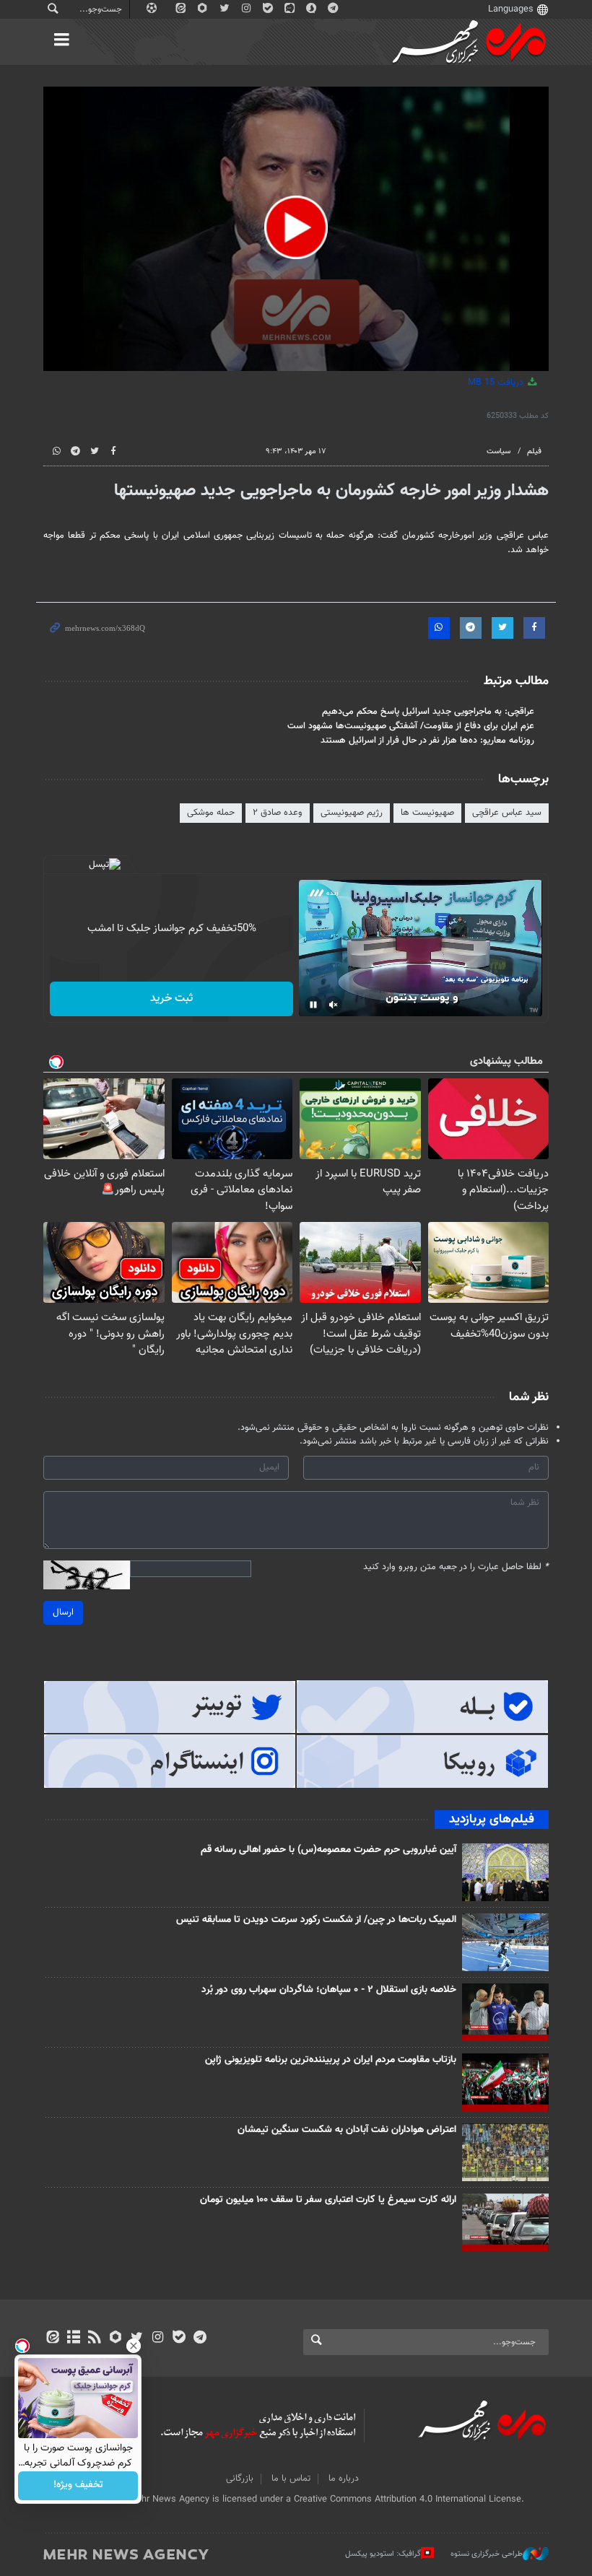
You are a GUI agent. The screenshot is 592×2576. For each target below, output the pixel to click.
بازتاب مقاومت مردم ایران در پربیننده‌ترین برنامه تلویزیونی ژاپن (331, 2060)
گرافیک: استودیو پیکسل (383, 2554)
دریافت (497, 383)
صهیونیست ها (427, 813)
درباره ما (344, 2479)
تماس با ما (291, 2479)
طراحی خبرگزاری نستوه (487, 2554)
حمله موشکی (211, 813)
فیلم (534, 451)
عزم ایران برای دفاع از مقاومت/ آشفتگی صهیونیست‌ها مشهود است (411, 726)
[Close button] (134, 2346)
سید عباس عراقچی (507, 813)
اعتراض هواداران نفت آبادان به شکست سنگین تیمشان (347, 2130)
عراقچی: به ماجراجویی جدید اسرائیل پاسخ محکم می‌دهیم (428, 712)
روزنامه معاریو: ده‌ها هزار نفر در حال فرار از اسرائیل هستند (427, 741)
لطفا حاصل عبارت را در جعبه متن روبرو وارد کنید (456, 1567)
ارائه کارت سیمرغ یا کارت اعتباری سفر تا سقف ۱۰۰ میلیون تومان (328, 2200)
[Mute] (334, 1005)
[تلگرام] (200, 2339)
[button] (296, 227)
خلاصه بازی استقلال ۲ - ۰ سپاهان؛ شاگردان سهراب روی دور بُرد (329, 1990)
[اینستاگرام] (158, 2339)
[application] (296, 229)
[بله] (179, 2339)
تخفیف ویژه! (78, 2486)
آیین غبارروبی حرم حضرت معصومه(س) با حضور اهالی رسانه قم (328, 1850)
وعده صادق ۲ (278, 813)
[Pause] (313, 1005)
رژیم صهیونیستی (352, 813)
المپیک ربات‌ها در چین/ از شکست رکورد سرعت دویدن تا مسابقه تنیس (316, 1920)
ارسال (63, 1612)
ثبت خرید (171, 999)
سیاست (499, 451)
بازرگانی (240, 2479)
